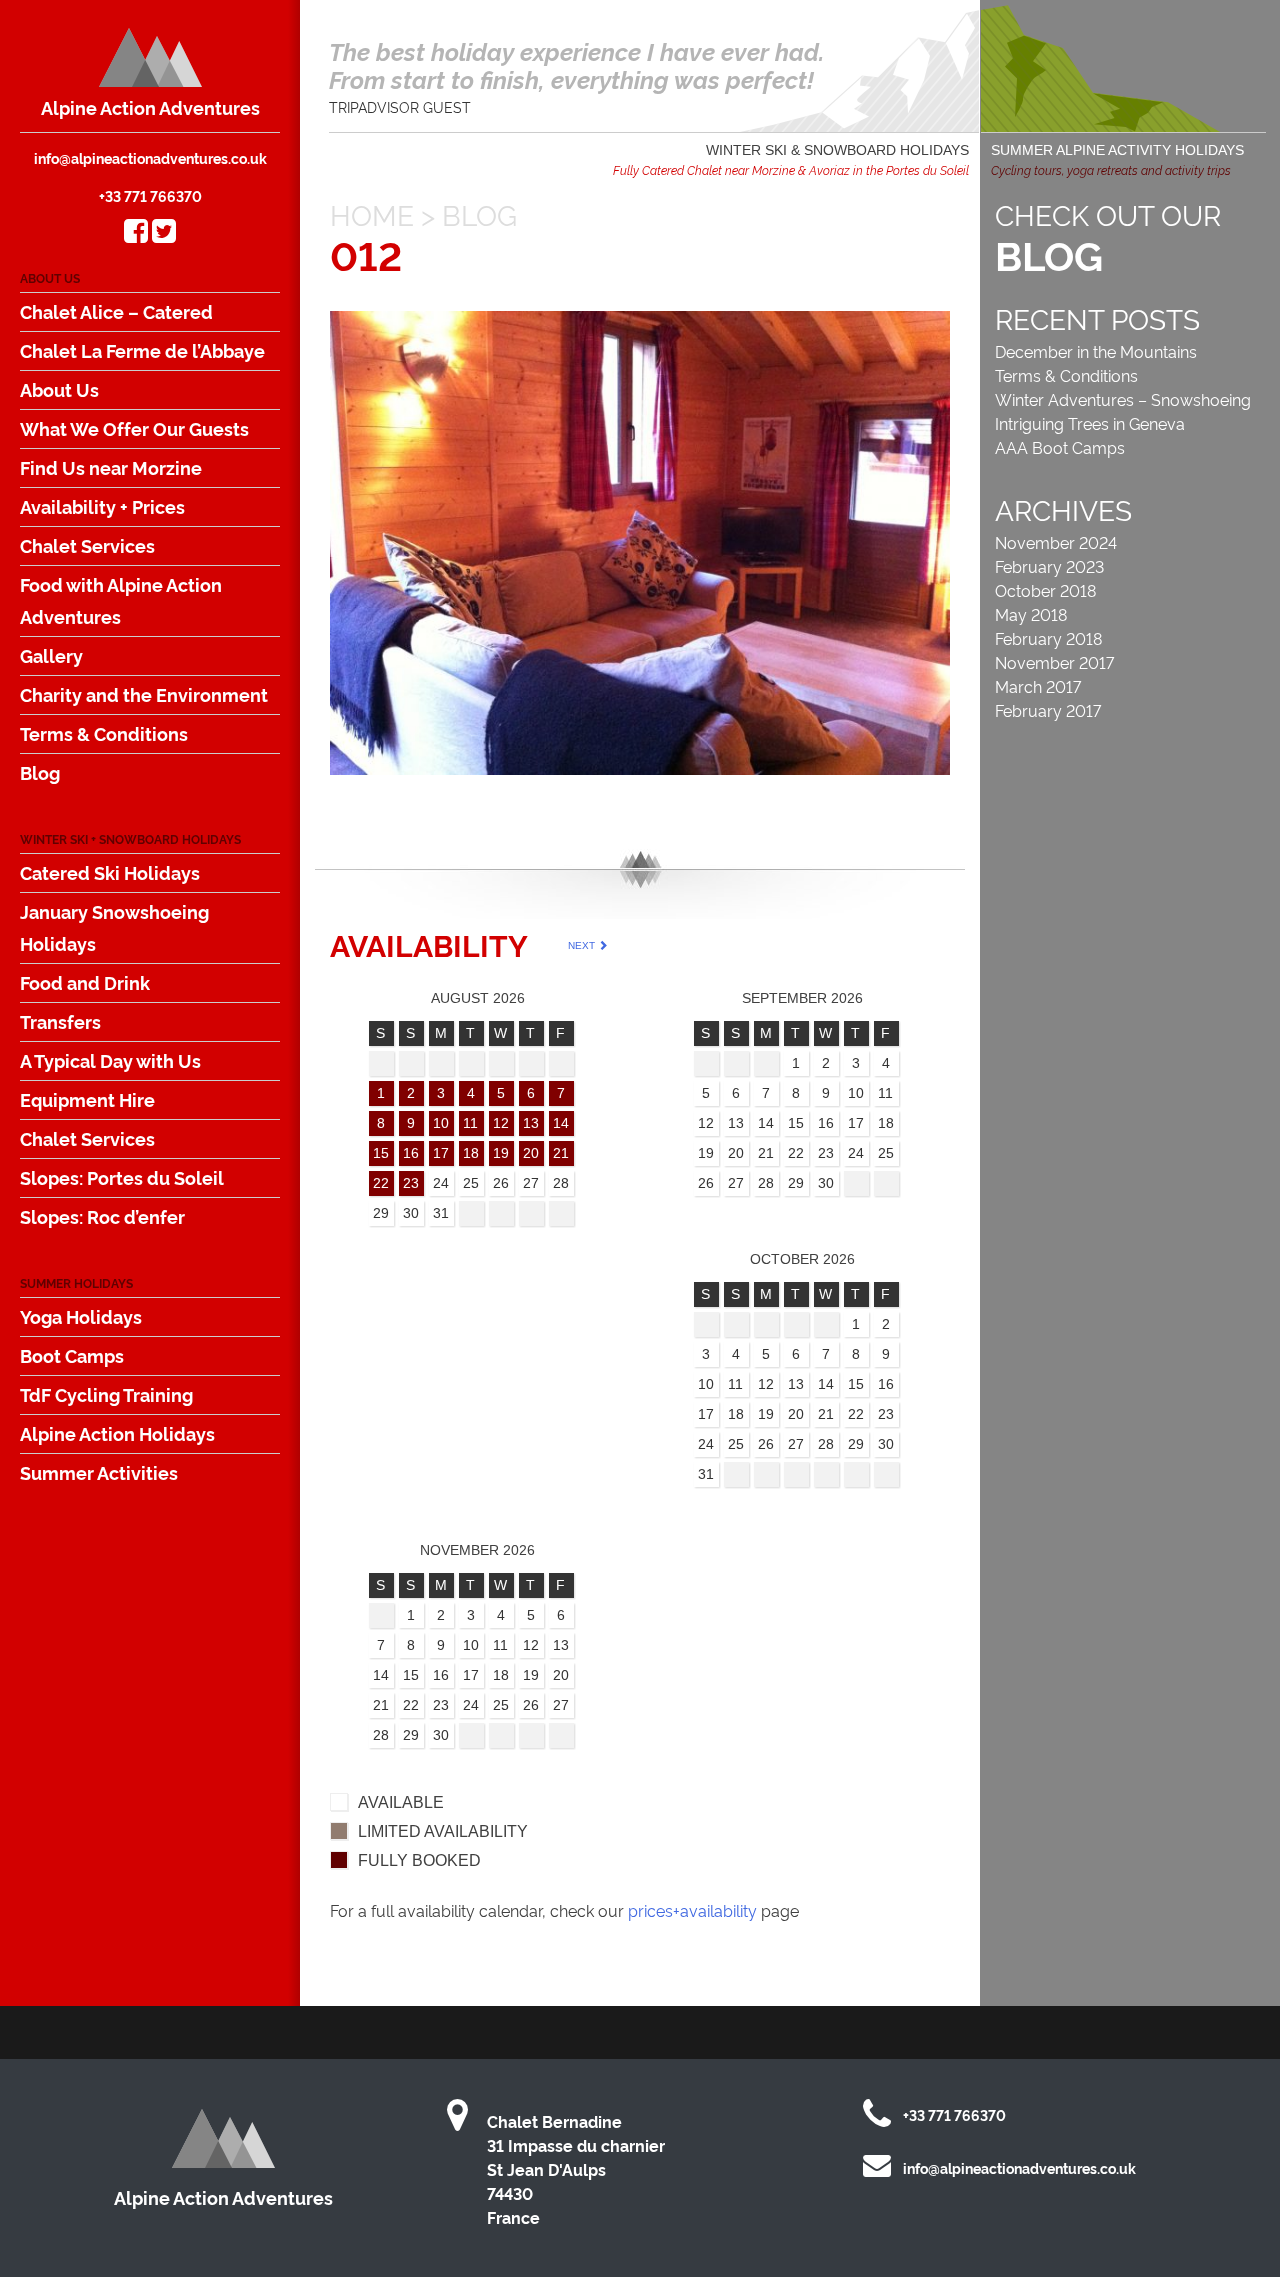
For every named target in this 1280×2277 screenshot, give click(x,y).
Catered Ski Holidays (110, 872)
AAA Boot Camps (1060, 447)
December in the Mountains (1096, 351)
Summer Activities (99, 1472)
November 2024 (1056, 542)
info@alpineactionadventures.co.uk (150, 157)
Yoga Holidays (81, 1316)
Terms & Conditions (104, 733)
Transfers (60, 1021)
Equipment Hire (87, 1099)
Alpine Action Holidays (117, 1433)
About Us (59, 389)
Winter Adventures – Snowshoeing (1123, 399)
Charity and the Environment (144, 694)
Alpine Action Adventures (150, 107)
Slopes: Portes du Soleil (122, 1177)
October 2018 (1045, 590)
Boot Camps (72, 1355)
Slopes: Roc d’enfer (102, 1216)
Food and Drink (85, 982)
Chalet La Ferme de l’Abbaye (142, 350)
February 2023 (1049, 566)
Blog (40, 772)
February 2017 (1048, 710)
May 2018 (1031, 614)
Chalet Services (87, 545)
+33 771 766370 (150, 195)
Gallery (51, 655)
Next (583, 945)
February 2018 (1048, 638)
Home (372, 213)
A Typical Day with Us (110, 1060)
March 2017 (1038, 686)
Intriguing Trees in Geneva (1090, 423)
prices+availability (692, 1910)
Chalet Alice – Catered (116, 311)
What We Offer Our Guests (134, 428)
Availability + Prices (102, 506)
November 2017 (1054, 662)
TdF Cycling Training (106, 1394)
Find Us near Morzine (111, 467)
